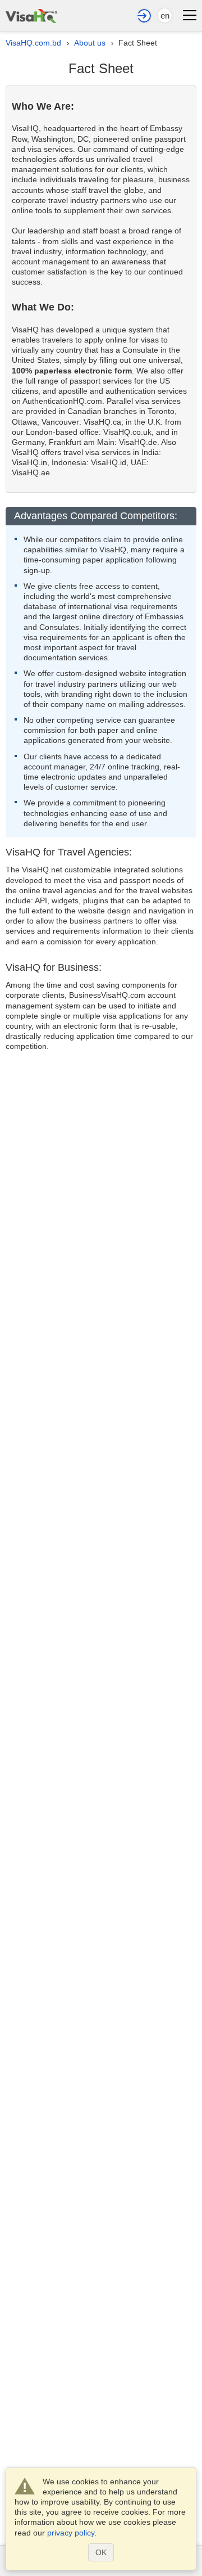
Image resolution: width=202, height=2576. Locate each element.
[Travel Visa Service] (31, 14)
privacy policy (71, 2533)
